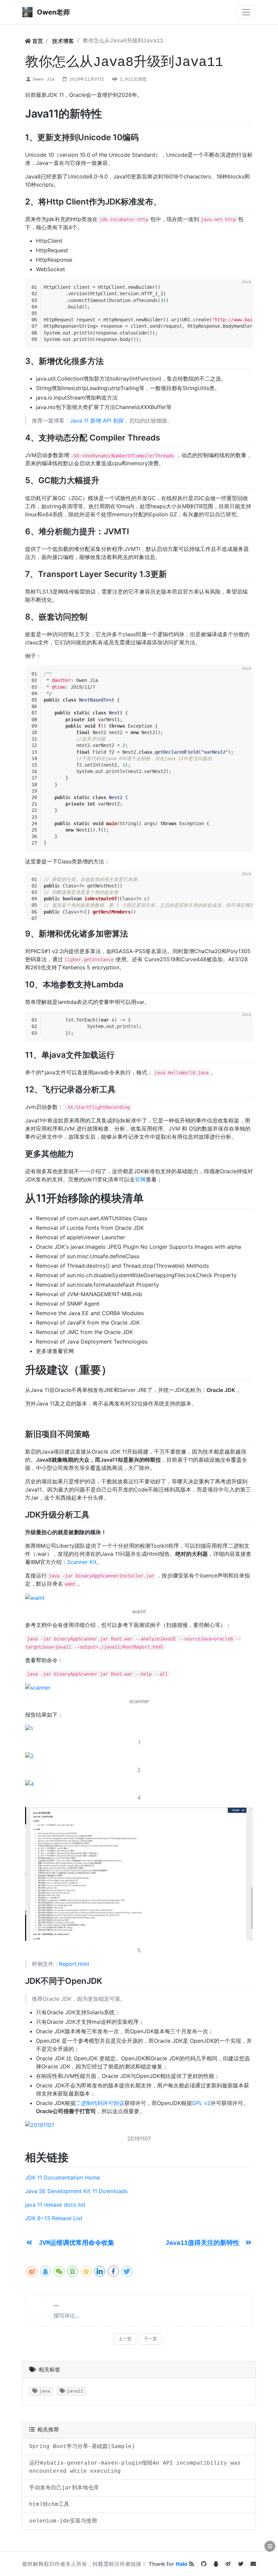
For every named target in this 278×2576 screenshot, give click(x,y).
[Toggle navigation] (246, 12)
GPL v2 (201, 2103)
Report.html (74, 1964)
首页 (37, 41)
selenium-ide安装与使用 (63, 2521)
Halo (182, 2564)
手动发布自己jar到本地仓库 (64, 2488)
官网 (140, 1179)
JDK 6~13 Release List (54, 2218)
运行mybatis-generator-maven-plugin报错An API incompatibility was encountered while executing (135, 2467)
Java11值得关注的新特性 (204, 2243)
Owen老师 (53, 12)
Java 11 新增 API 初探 (97, 421)
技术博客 (63, 41)
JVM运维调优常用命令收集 (76, 2243)
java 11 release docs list (55, 2205)
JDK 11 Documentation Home (63, 2177)
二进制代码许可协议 (100, 2103)
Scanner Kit (82, 1562)
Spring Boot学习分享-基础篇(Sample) (82, 2447)
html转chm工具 (49, 2505)
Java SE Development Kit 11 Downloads (76, 2191)
